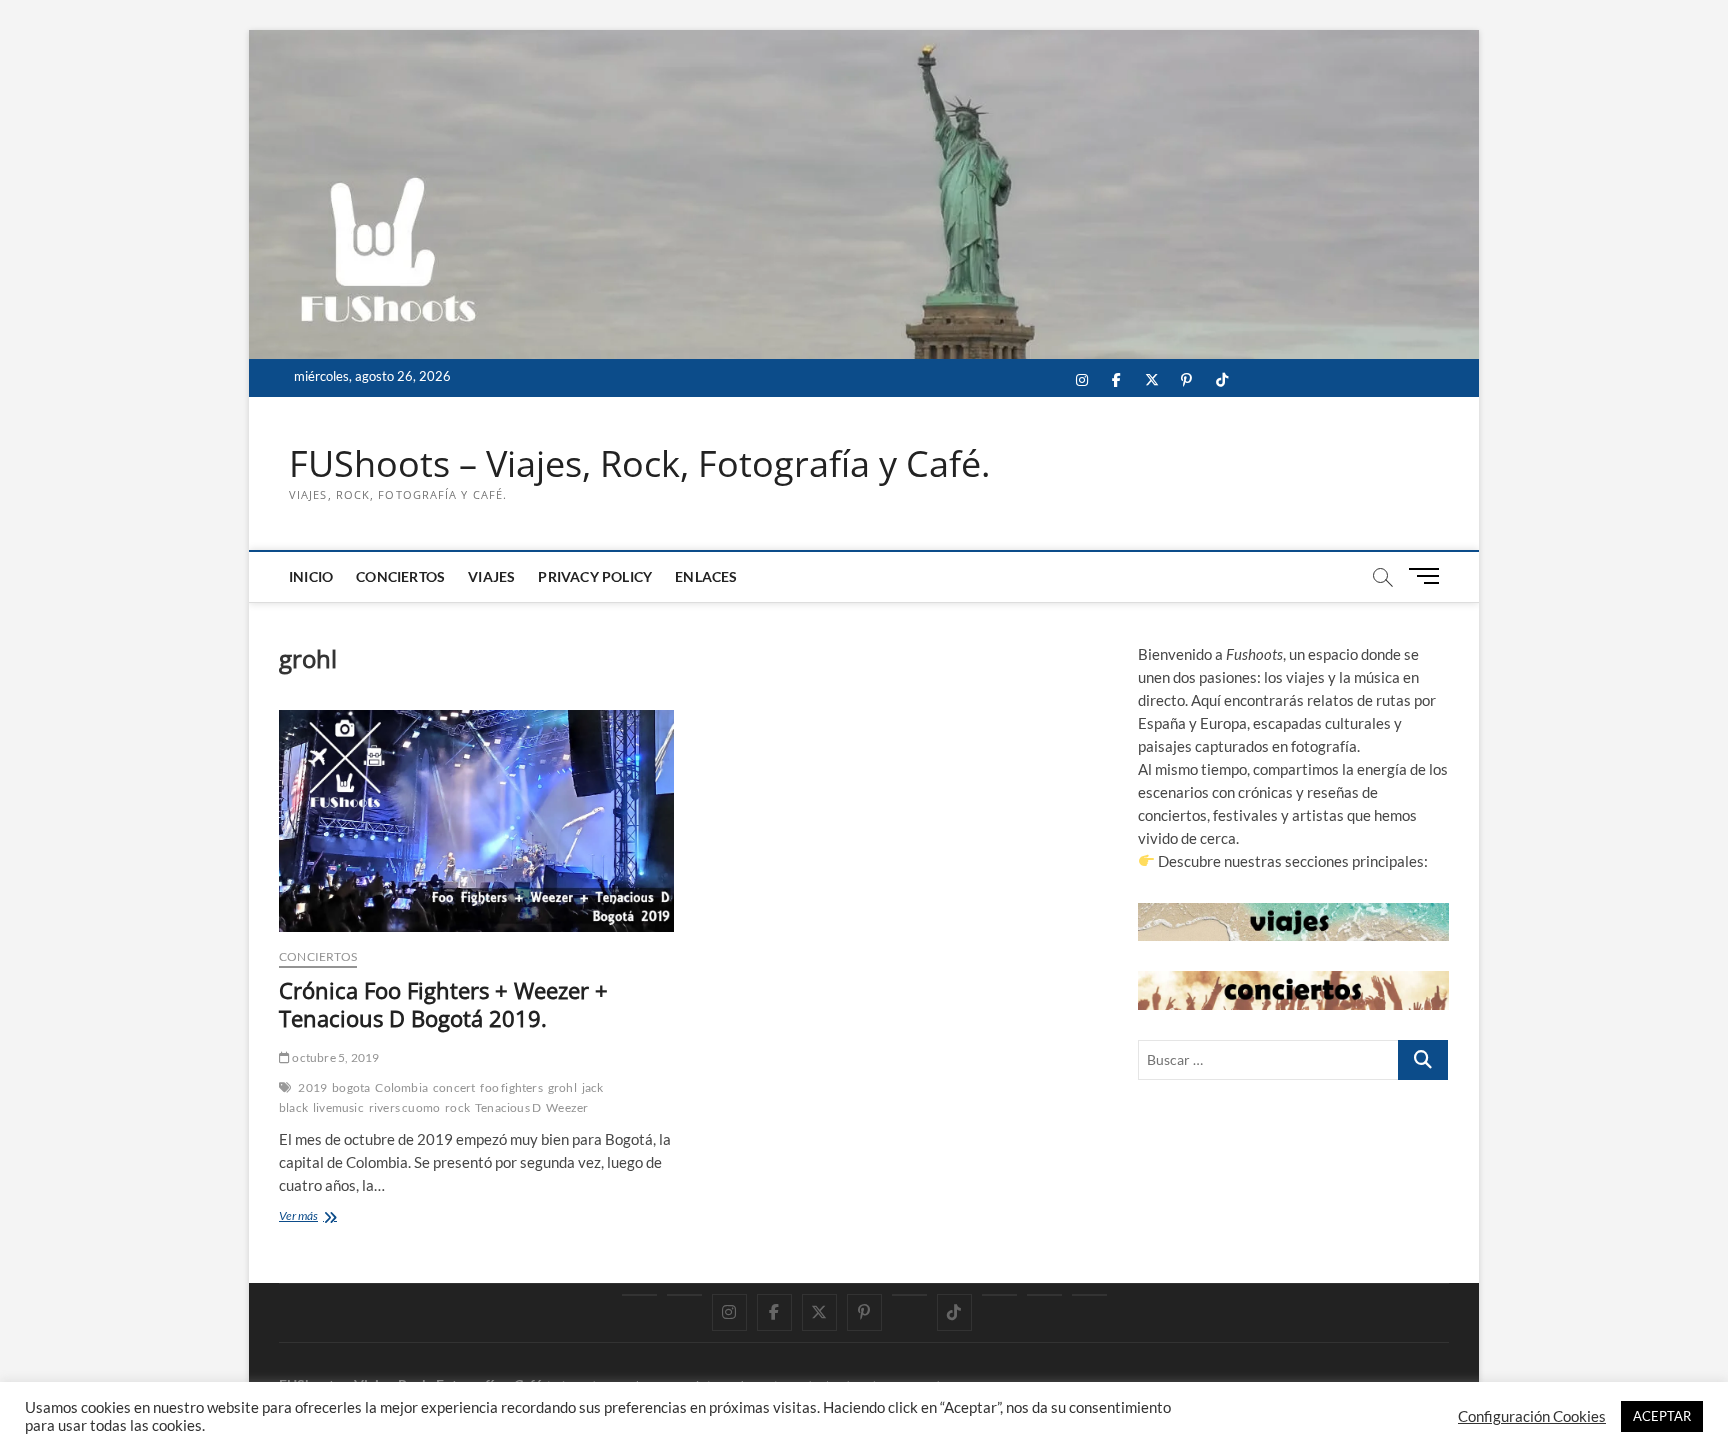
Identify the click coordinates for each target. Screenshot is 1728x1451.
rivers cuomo (404, 1107)
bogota (351, 1087)
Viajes (491, 576)
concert (454, 1087)
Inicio (311, 576)
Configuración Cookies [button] (1532, 1416)
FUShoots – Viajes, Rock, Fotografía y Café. (639, 464)
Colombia (401, 1087)
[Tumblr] (909, 1295)
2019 (312, 1087)
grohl (562, 1087)
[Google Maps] (639, 1295)
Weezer (567, 1107)
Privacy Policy (595, 576)
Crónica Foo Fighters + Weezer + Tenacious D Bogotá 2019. (443, 1004)
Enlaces (706, 576)
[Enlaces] (1089, 1295)
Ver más (322, 1217)
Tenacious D (508, 1107)
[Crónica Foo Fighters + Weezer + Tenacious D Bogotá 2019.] (476, 821)
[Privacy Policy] (1044, 1295)
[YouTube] (684, 1295)
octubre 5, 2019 (334, 1057)
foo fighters (511, 1087)
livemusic (338, 1107)
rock (457, 1107)
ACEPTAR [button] (1662, 1416)
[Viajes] (999, 1295)
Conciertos (400, 576)
